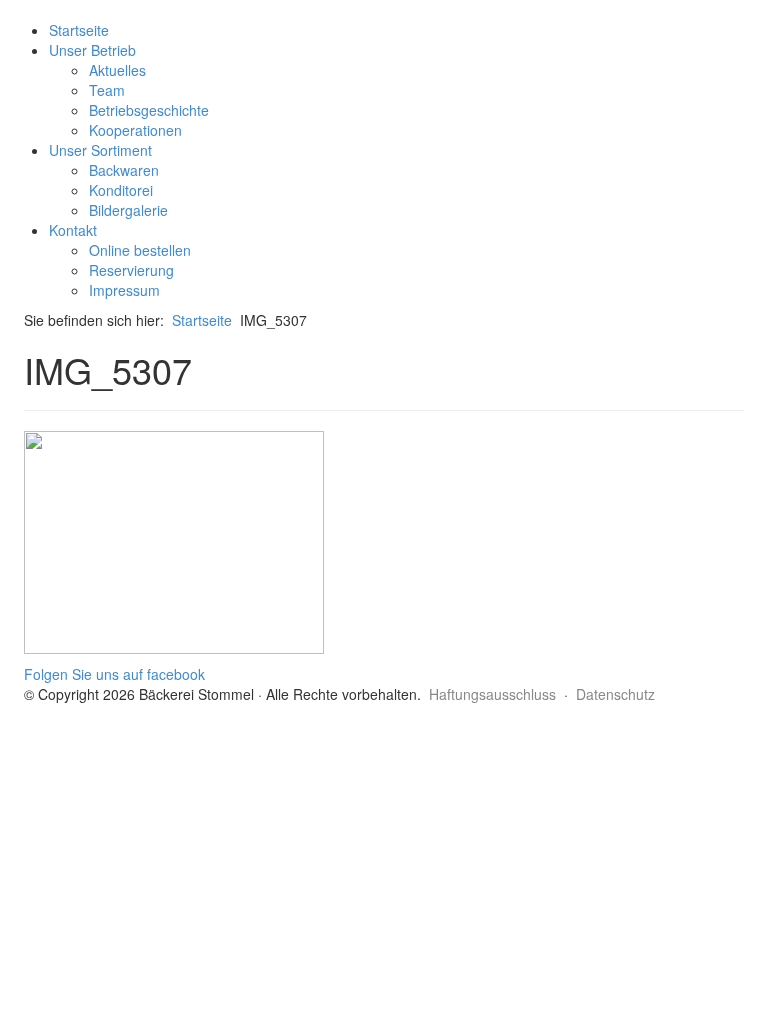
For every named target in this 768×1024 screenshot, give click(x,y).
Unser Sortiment (100, 150)
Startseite (79, 30)
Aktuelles (117, 70)
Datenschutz (615, 694)
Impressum (124, 290)
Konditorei (121, 190)
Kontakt (73, 230)
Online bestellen (140, 250)
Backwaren (124, 170)
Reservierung (131, 270)
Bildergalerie (128, 210)
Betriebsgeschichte (149, 110)
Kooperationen (135, 130)
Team (107, 90)
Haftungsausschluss (492, 694)
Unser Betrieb (92, 50)
